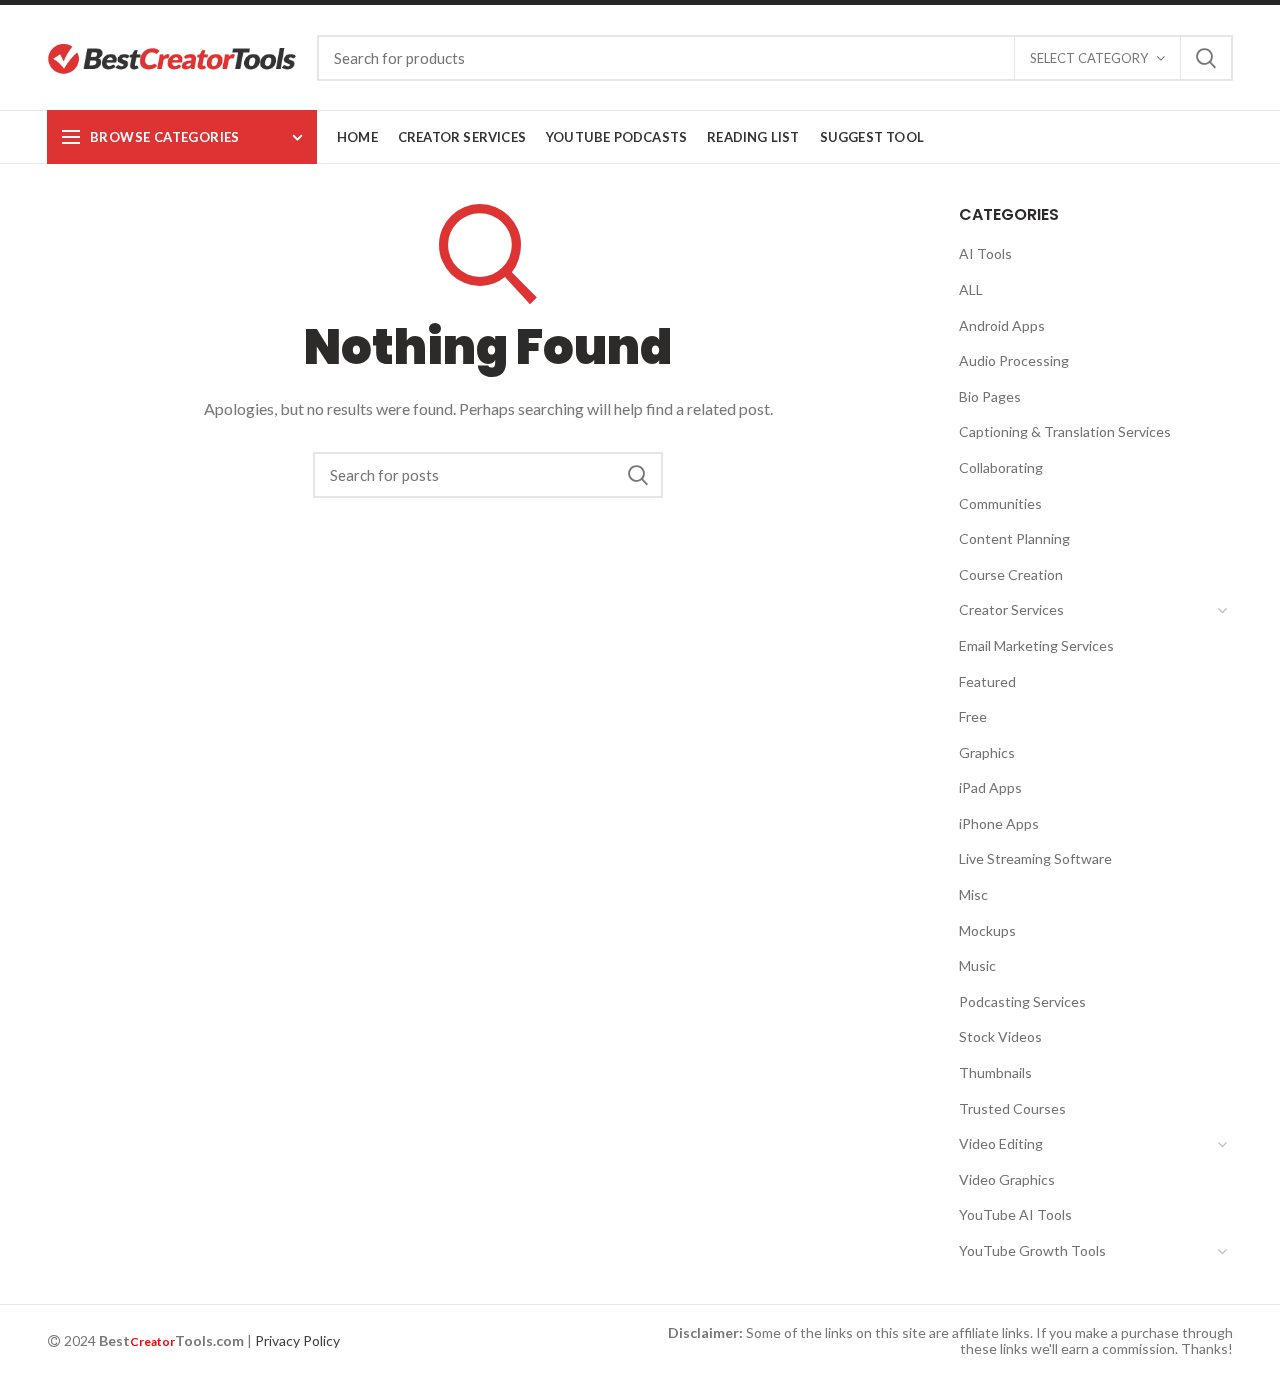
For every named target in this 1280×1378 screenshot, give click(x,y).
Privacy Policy (297, 1340)
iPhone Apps (999, 823)
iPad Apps (990, 787)
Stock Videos (1000, 1036)
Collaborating (1001, 467)
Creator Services (1011, 609)
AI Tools (985, 253)
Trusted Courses (1012, 1108)
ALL (971, 289)
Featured (987, 681)
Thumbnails (995, 1072)
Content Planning (1014, 538)
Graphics (987, 752)
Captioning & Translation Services (1065, 431)
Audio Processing (1014, 360)
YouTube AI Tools (1015, 1214)
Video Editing (1001, 1143)
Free (973, 716)
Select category (1089, 58)
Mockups (987, 930)
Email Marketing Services (1036, 645)
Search (1206, 58)
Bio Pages (990, 396)
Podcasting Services (1022, 1001)
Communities (1000, 503)
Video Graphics (1007, 1179)
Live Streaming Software (1035, 858)
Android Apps (1002, 325)
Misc (973, 894)
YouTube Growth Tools (1032, 1250)
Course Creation (1011, 574)
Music (977, 965)
